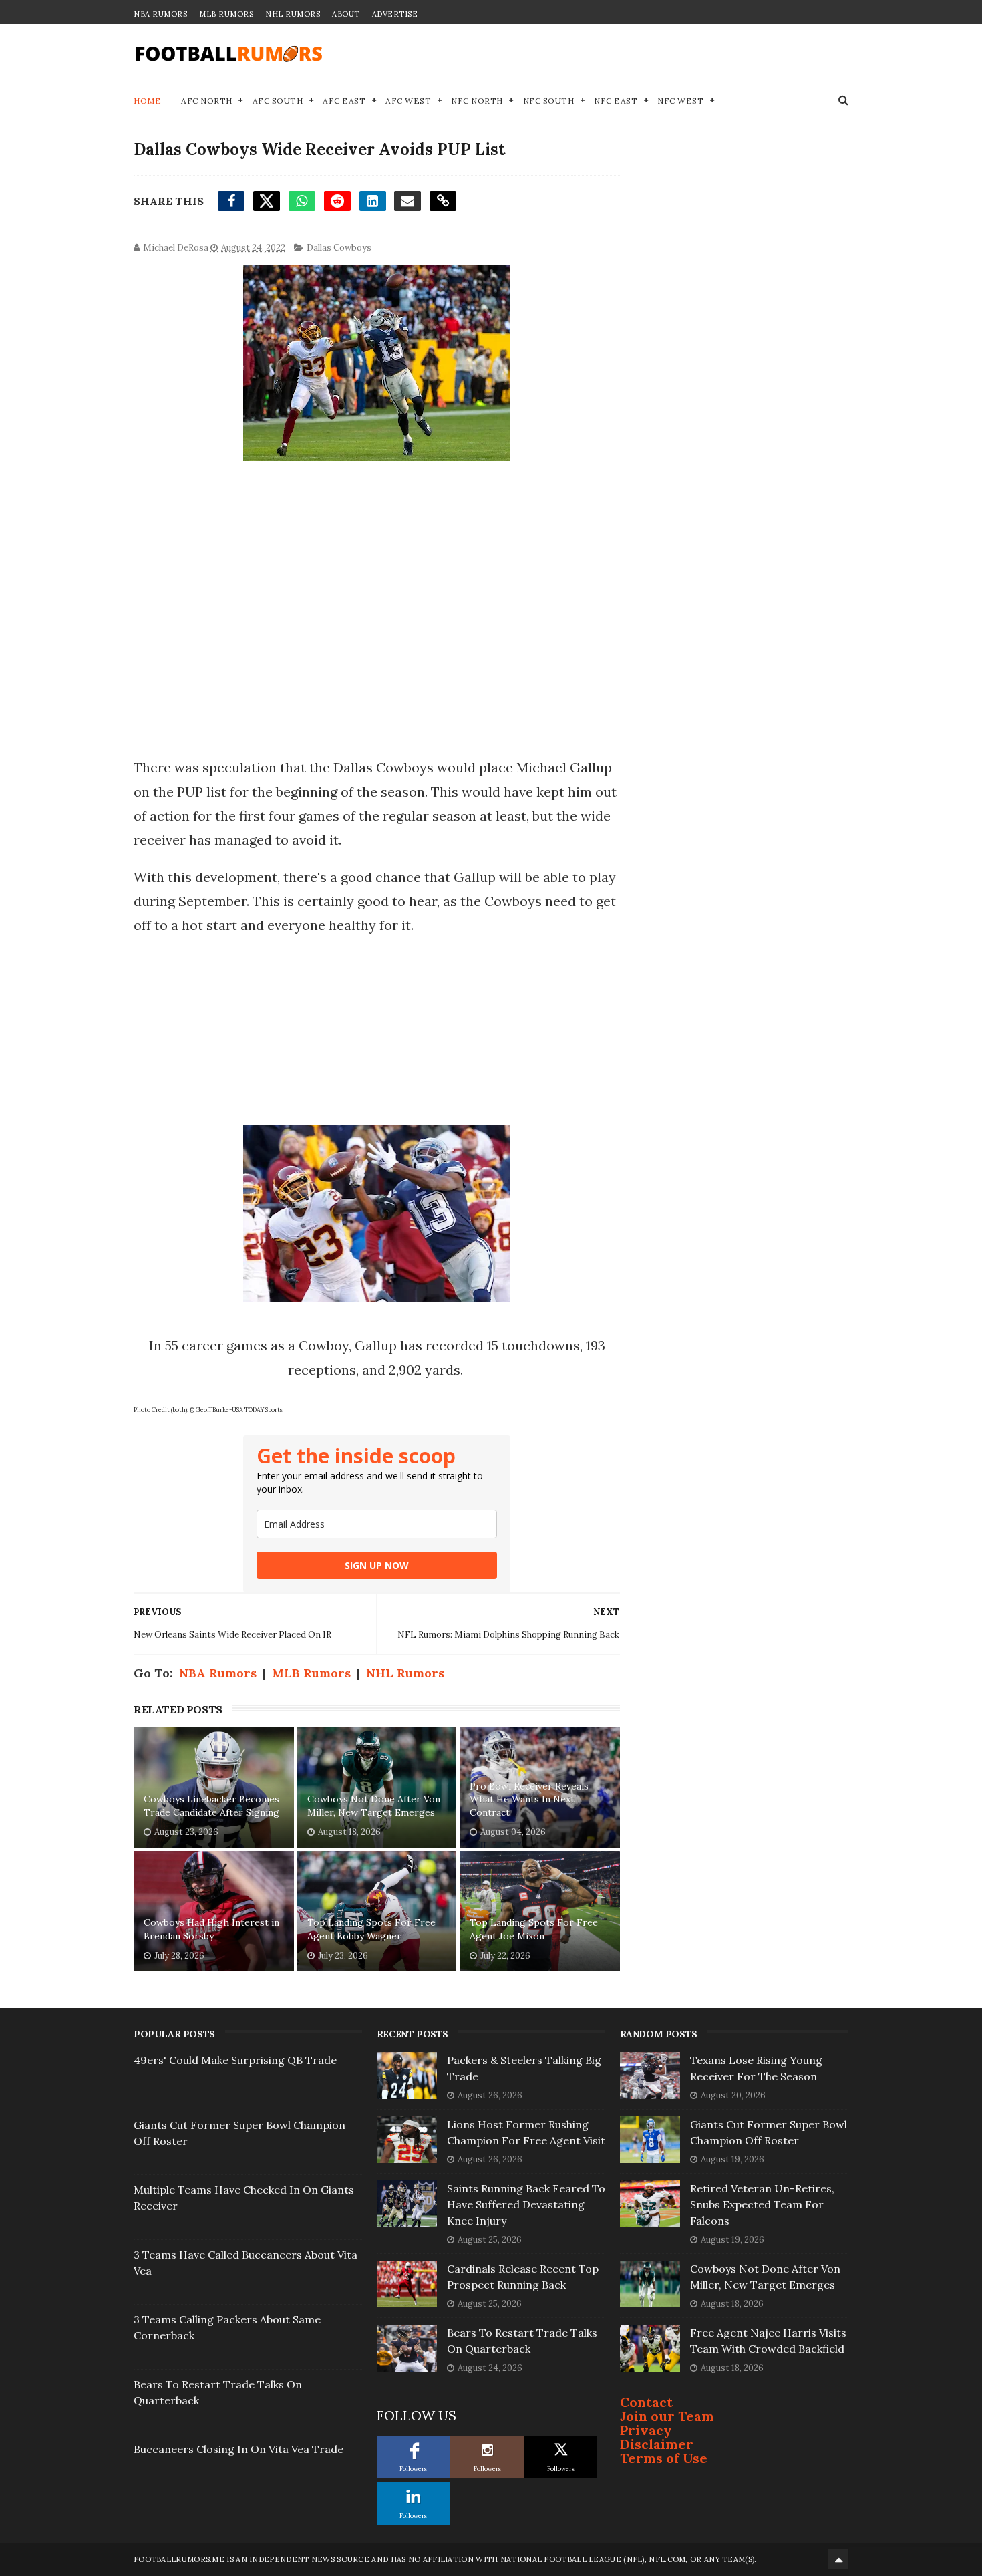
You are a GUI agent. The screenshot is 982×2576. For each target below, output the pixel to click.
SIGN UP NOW (377, 1565)
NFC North (477, 101)
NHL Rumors (293, 14)
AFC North (207, 101)
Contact (646, 2402)
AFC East (344, 101)
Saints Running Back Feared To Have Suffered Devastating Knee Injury (526, 2204)
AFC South (278, 101)
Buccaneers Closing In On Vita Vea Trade (238, 2449)
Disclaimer (657, 2444)
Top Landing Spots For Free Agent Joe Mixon (534, 1929)
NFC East (616, 101)
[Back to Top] (838, 2559)
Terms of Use (664, 2458)
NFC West (680, 101)
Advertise (395, 14)
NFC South (549, 101)
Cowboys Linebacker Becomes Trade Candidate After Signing (211, 1806)
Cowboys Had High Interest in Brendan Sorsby (211, 1929)
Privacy (646, 2430)
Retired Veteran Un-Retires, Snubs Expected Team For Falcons (762, 2204)
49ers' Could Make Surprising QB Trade (235, 2060)
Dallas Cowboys (339, 248)
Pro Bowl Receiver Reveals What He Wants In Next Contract (529, 1799)
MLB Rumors (226, 14)
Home (147, 101)
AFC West (408, 101)
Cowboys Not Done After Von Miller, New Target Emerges (374, 1806)
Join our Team (667, 2416)
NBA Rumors (160, 14)
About (346, 14)
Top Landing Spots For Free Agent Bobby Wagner (371, 1929)
